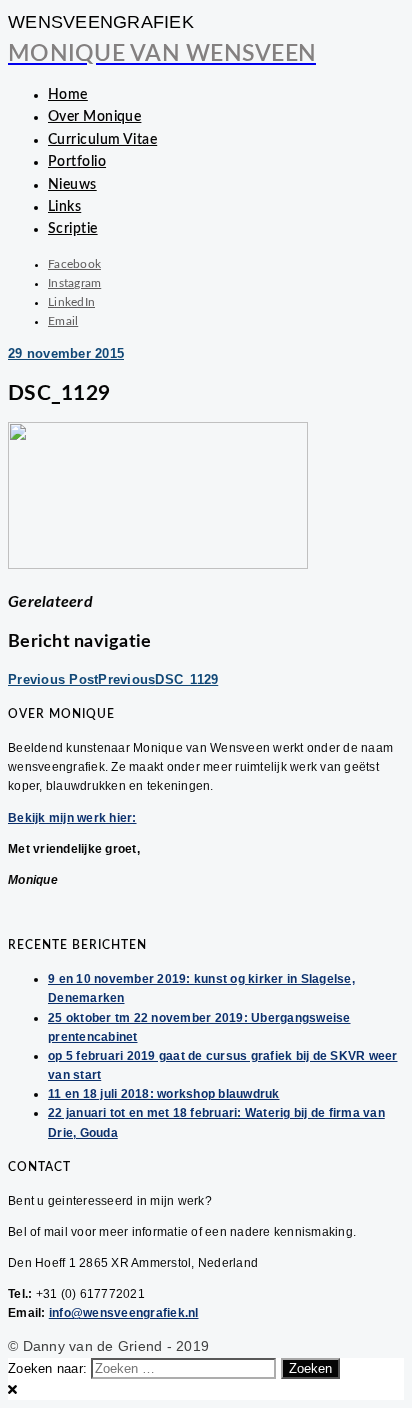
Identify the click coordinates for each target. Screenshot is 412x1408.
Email (63, 321)
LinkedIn (71, 302)
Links (64, 207)
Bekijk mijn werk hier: (72, 818)
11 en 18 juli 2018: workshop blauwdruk (164, 1094)
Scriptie (73, 229)
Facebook (74, 264)
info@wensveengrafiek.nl (124, 1313)
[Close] (12, 1389)
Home (68, 95)
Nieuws (72, 185)
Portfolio (77, 162)
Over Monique (94, 117)
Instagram (74, 283)
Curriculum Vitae (102, 140)
